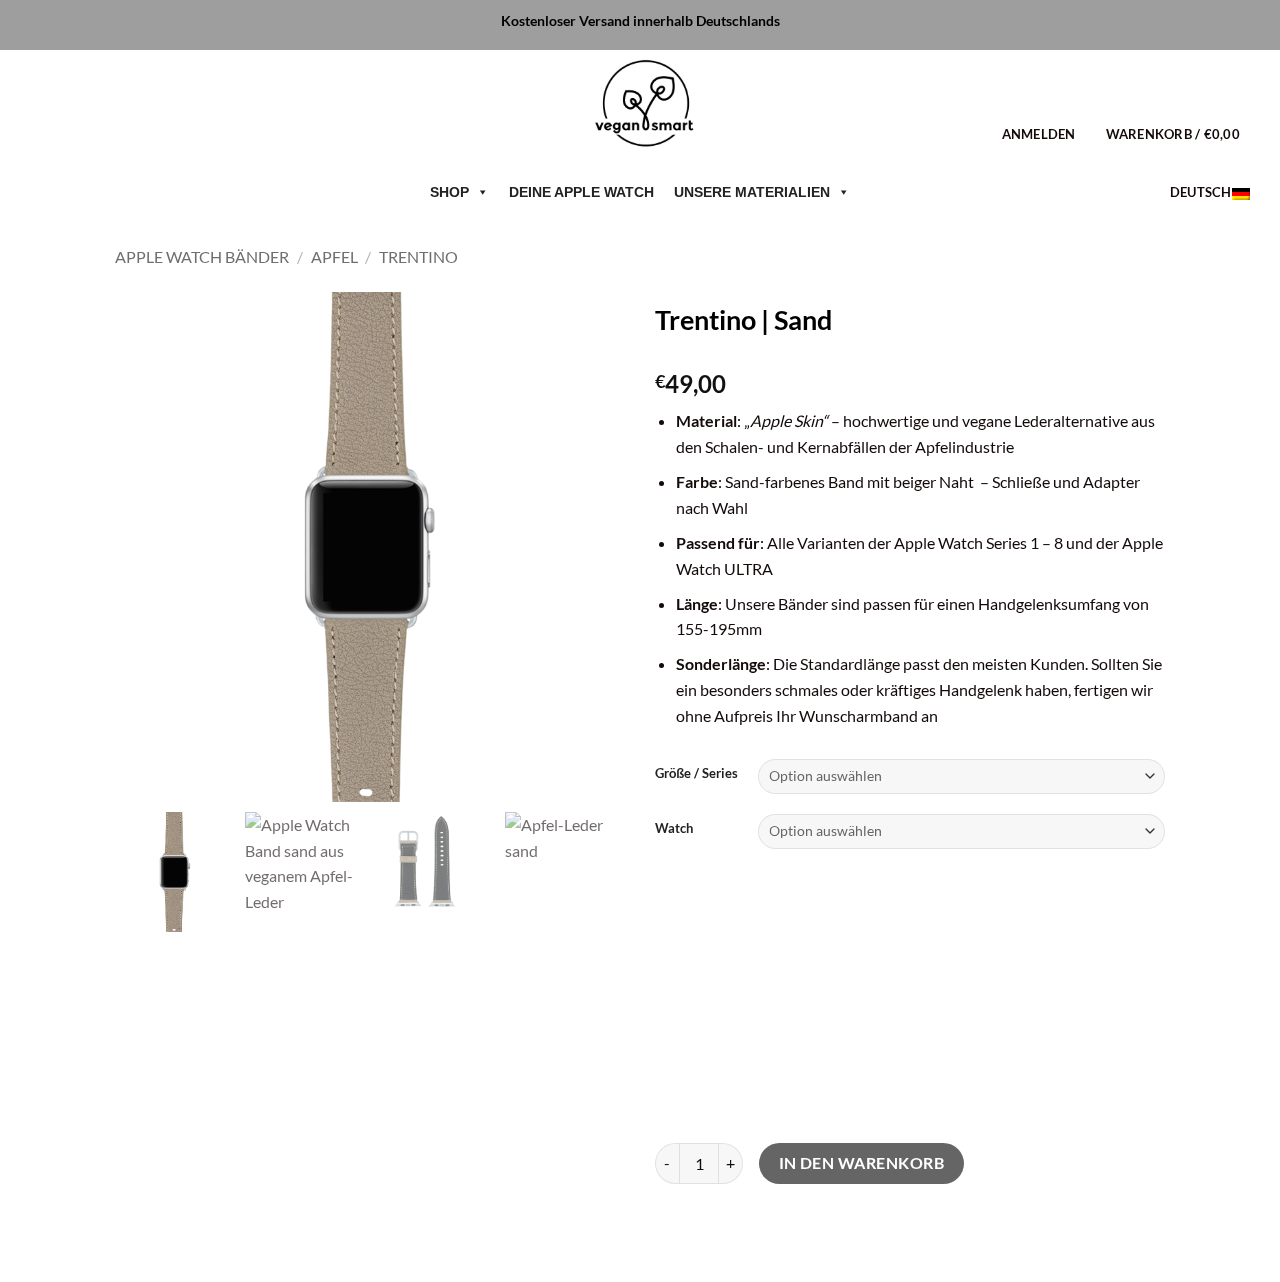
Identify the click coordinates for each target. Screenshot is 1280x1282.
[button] (1039, 134)
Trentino (418, 256)
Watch (674, 829)
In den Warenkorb (861, 1163)
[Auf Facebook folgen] (33, 133)
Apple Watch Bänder (202, 256)
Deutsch (1201, 192)
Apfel (334, 256)
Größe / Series (696, 774)
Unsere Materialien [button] (752, 192)
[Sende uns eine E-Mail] (105, 133)
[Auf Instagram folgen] (69, 133)
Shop (449, 192)
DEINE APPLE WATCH (581, 192)
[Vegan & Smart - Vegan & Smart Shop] (640, 108)
